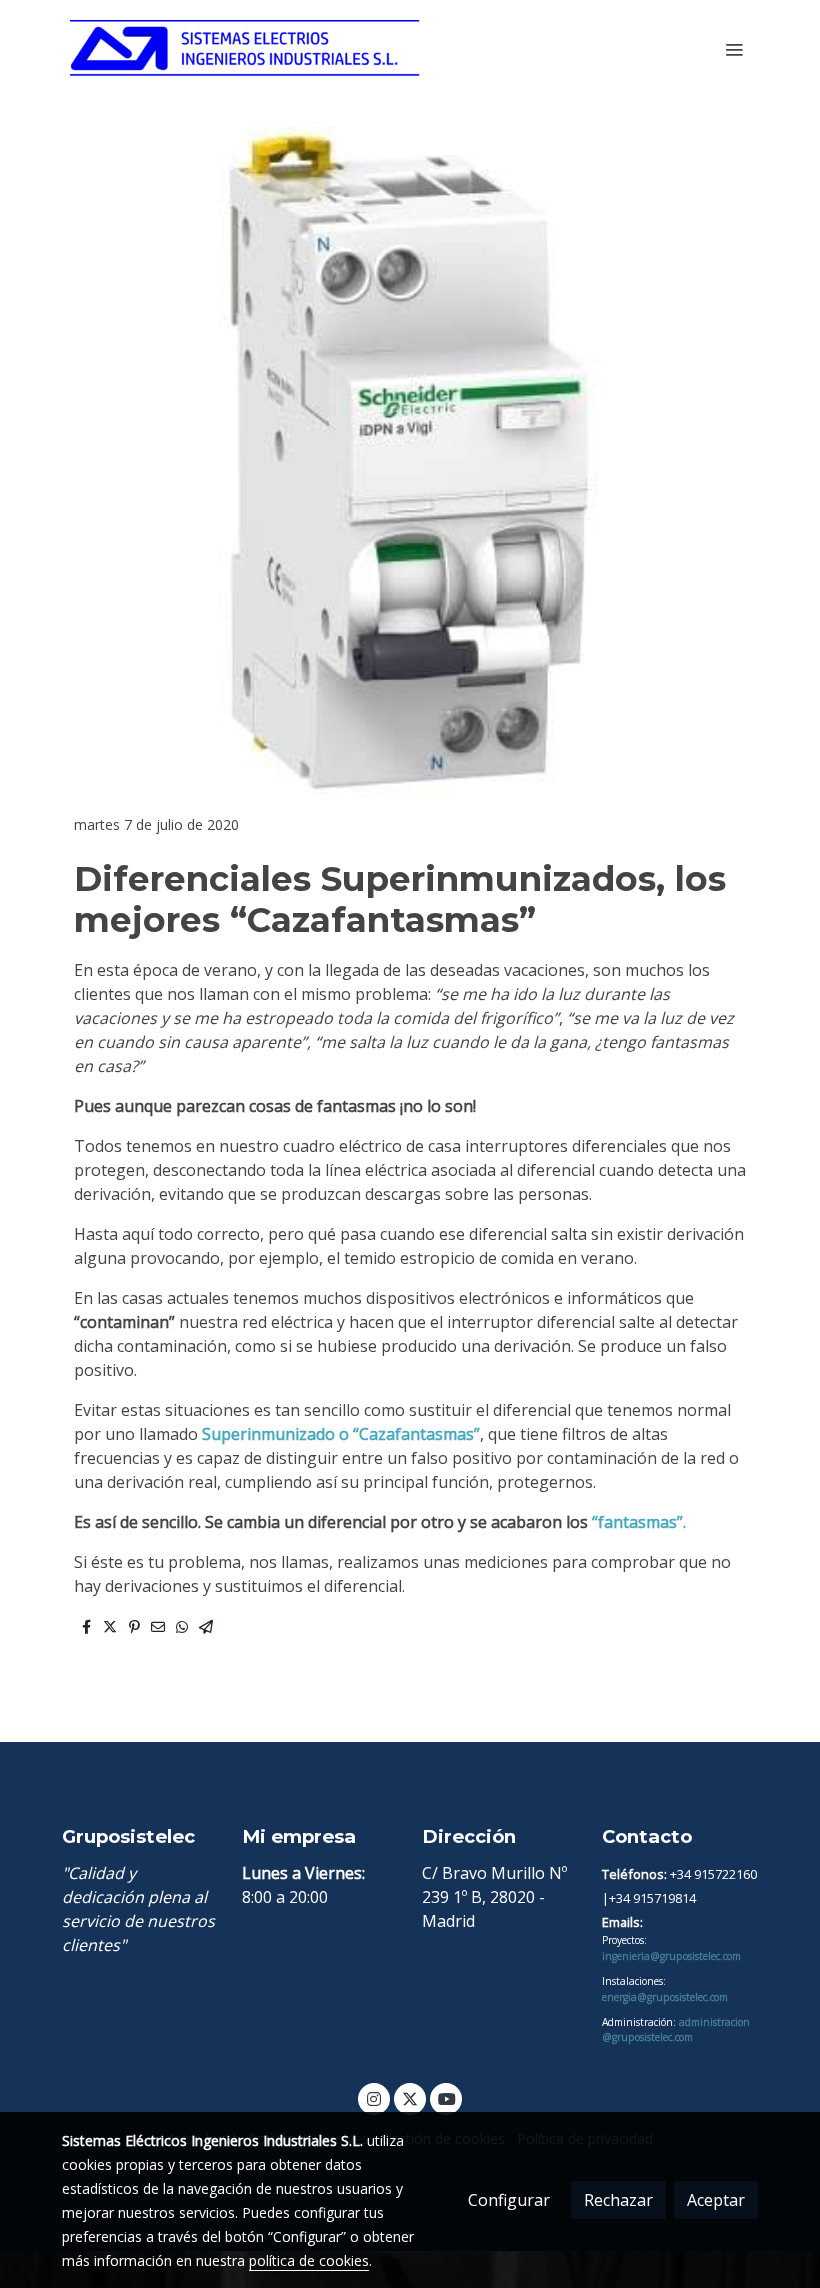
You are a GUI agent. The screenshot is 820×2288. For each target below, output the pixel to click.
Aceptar (716, 2200)
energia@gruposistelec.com (665, 1997)
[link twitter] (410, 2098)
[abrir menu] (734, 49)
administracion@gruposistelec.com (676, 2029)
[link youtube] (447, 2098)
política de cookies (309, 2260)
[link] (245, 49)
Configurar (509, 2200)
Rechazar (618, 2200)
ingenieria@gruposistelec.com (671, 1956)
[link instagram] (374, 2098)
